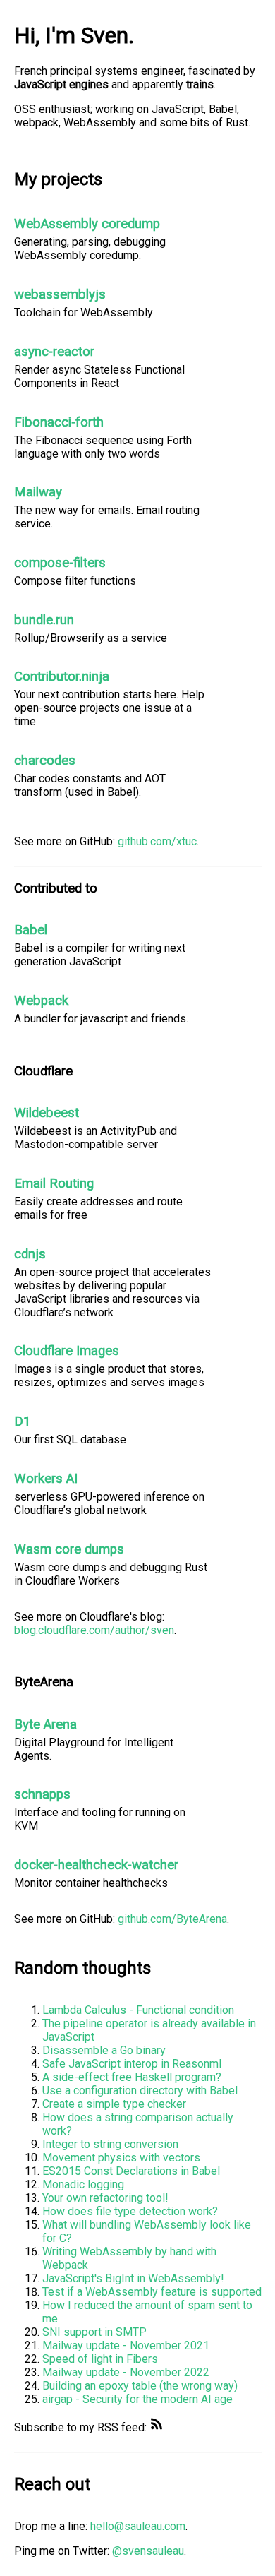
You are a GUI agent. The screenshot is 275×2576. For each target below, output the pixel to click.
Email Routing (54, 1183)
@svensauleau (148, 2551)
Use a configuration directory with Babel (140, 2091)
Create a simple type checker (114, 2104)
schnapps (42, 1794)
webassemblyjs (60, 294)
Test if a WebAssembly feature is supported (152, 2292)
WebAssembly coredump (87, 224)
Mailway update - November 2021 (126, 2345)
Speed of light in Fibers (100, 2359)
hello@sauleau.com (138, 2526)
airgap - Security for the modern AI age (137, 2399)
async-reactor (54, 352)
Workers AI (46, 1479)
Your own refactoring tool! (105, 2198)
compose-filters (60, 563)
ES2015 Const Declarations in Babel (131, 2171)
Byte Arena (45, 1724)
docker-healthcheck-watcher (96, 1865)
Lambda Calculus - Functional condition (138, 2010)
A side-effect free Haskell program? (132, 2077)
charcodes (45, 761)
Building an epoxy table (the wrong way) (140, 2386)
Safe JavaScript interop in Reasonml (132, 2064)
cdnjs (30, 1254)
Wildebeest (47, 1113)
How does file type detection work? (130, 2211)
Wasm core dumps (69, 1549)
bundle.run (44, 620)
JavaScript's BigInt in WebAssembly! (133, 2278)
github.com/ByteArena (172, 1919)
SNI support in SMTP (94, 2332)
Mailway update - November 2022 (126, 2372)
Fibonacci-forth (59, 422)
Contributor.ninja (62, 676)
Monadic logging (83, 2184)
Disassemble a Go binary (104, 2050)
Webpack (41, 1001)
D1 (23, 1421)
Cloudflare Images (67, 1351)
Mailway (38, 492)
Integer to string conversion (110, 2144)
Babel (31, 930)
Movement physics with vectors (121, 2158)
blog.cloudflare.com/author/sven (94, 1630)
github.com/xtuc (157, 841)
